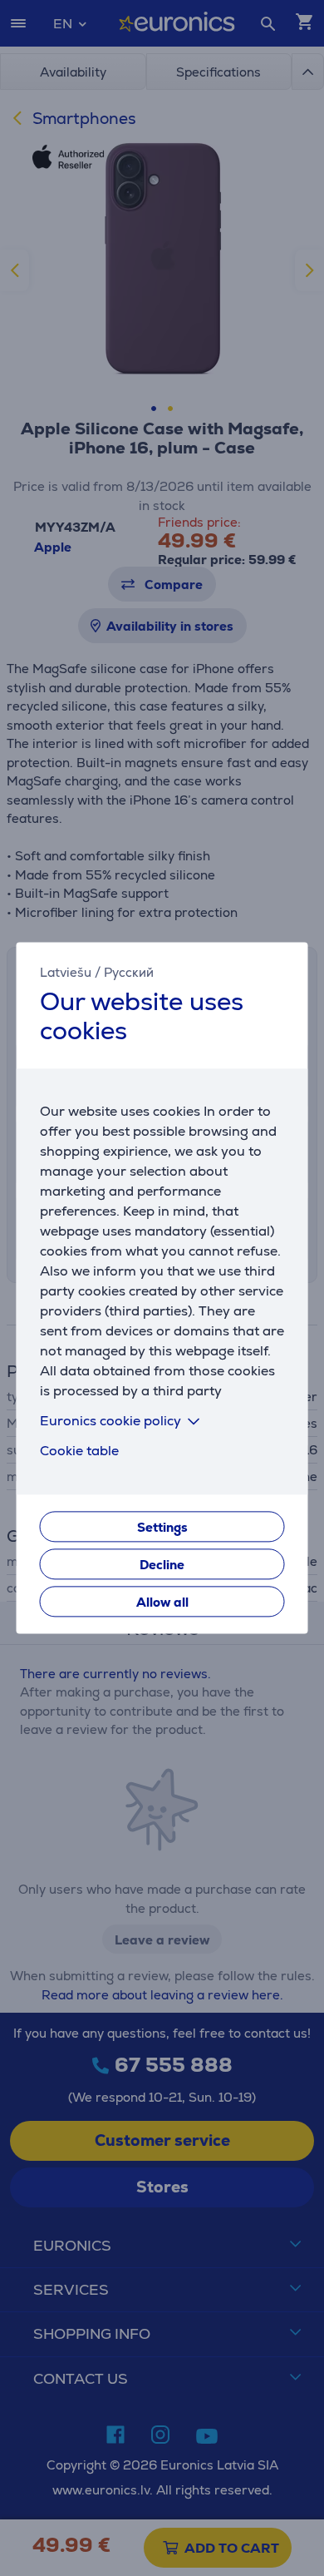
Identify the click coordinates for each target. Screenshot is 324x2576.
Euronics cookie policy (110, 1422)
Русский (129, 972)
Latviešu (66, 972)
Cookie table (79, 1451)
